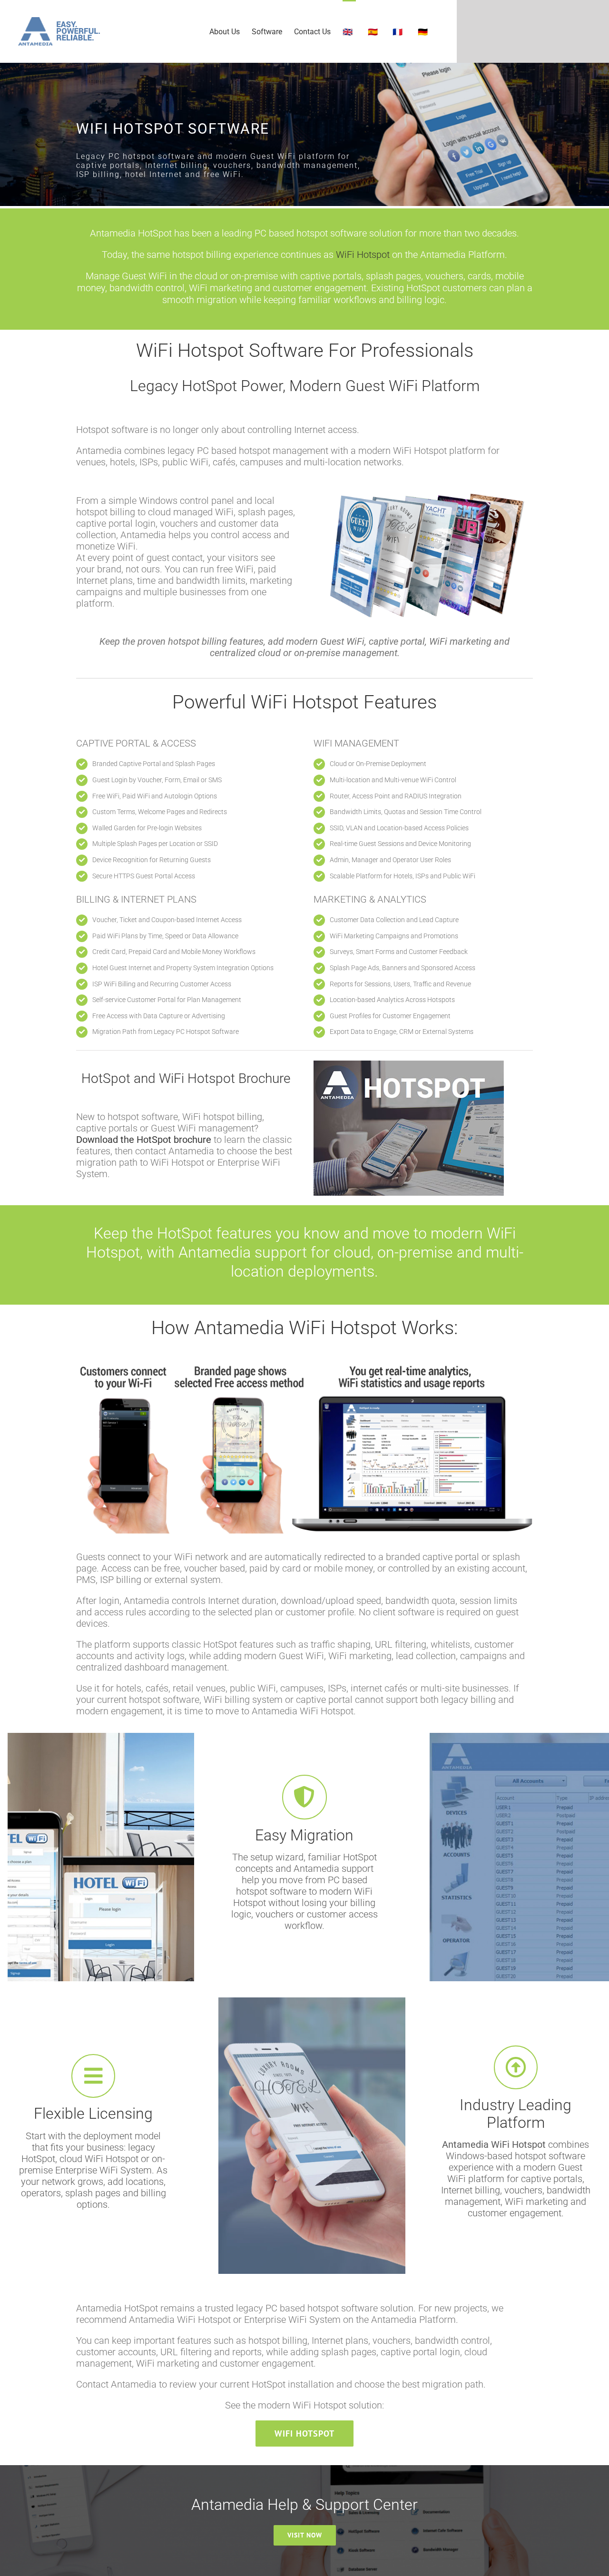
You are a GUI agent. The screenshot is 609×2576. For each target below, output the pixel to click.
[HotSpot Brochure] (409, 1065)
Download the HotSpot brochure (144, 1140)
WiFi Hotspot (363, 255)
